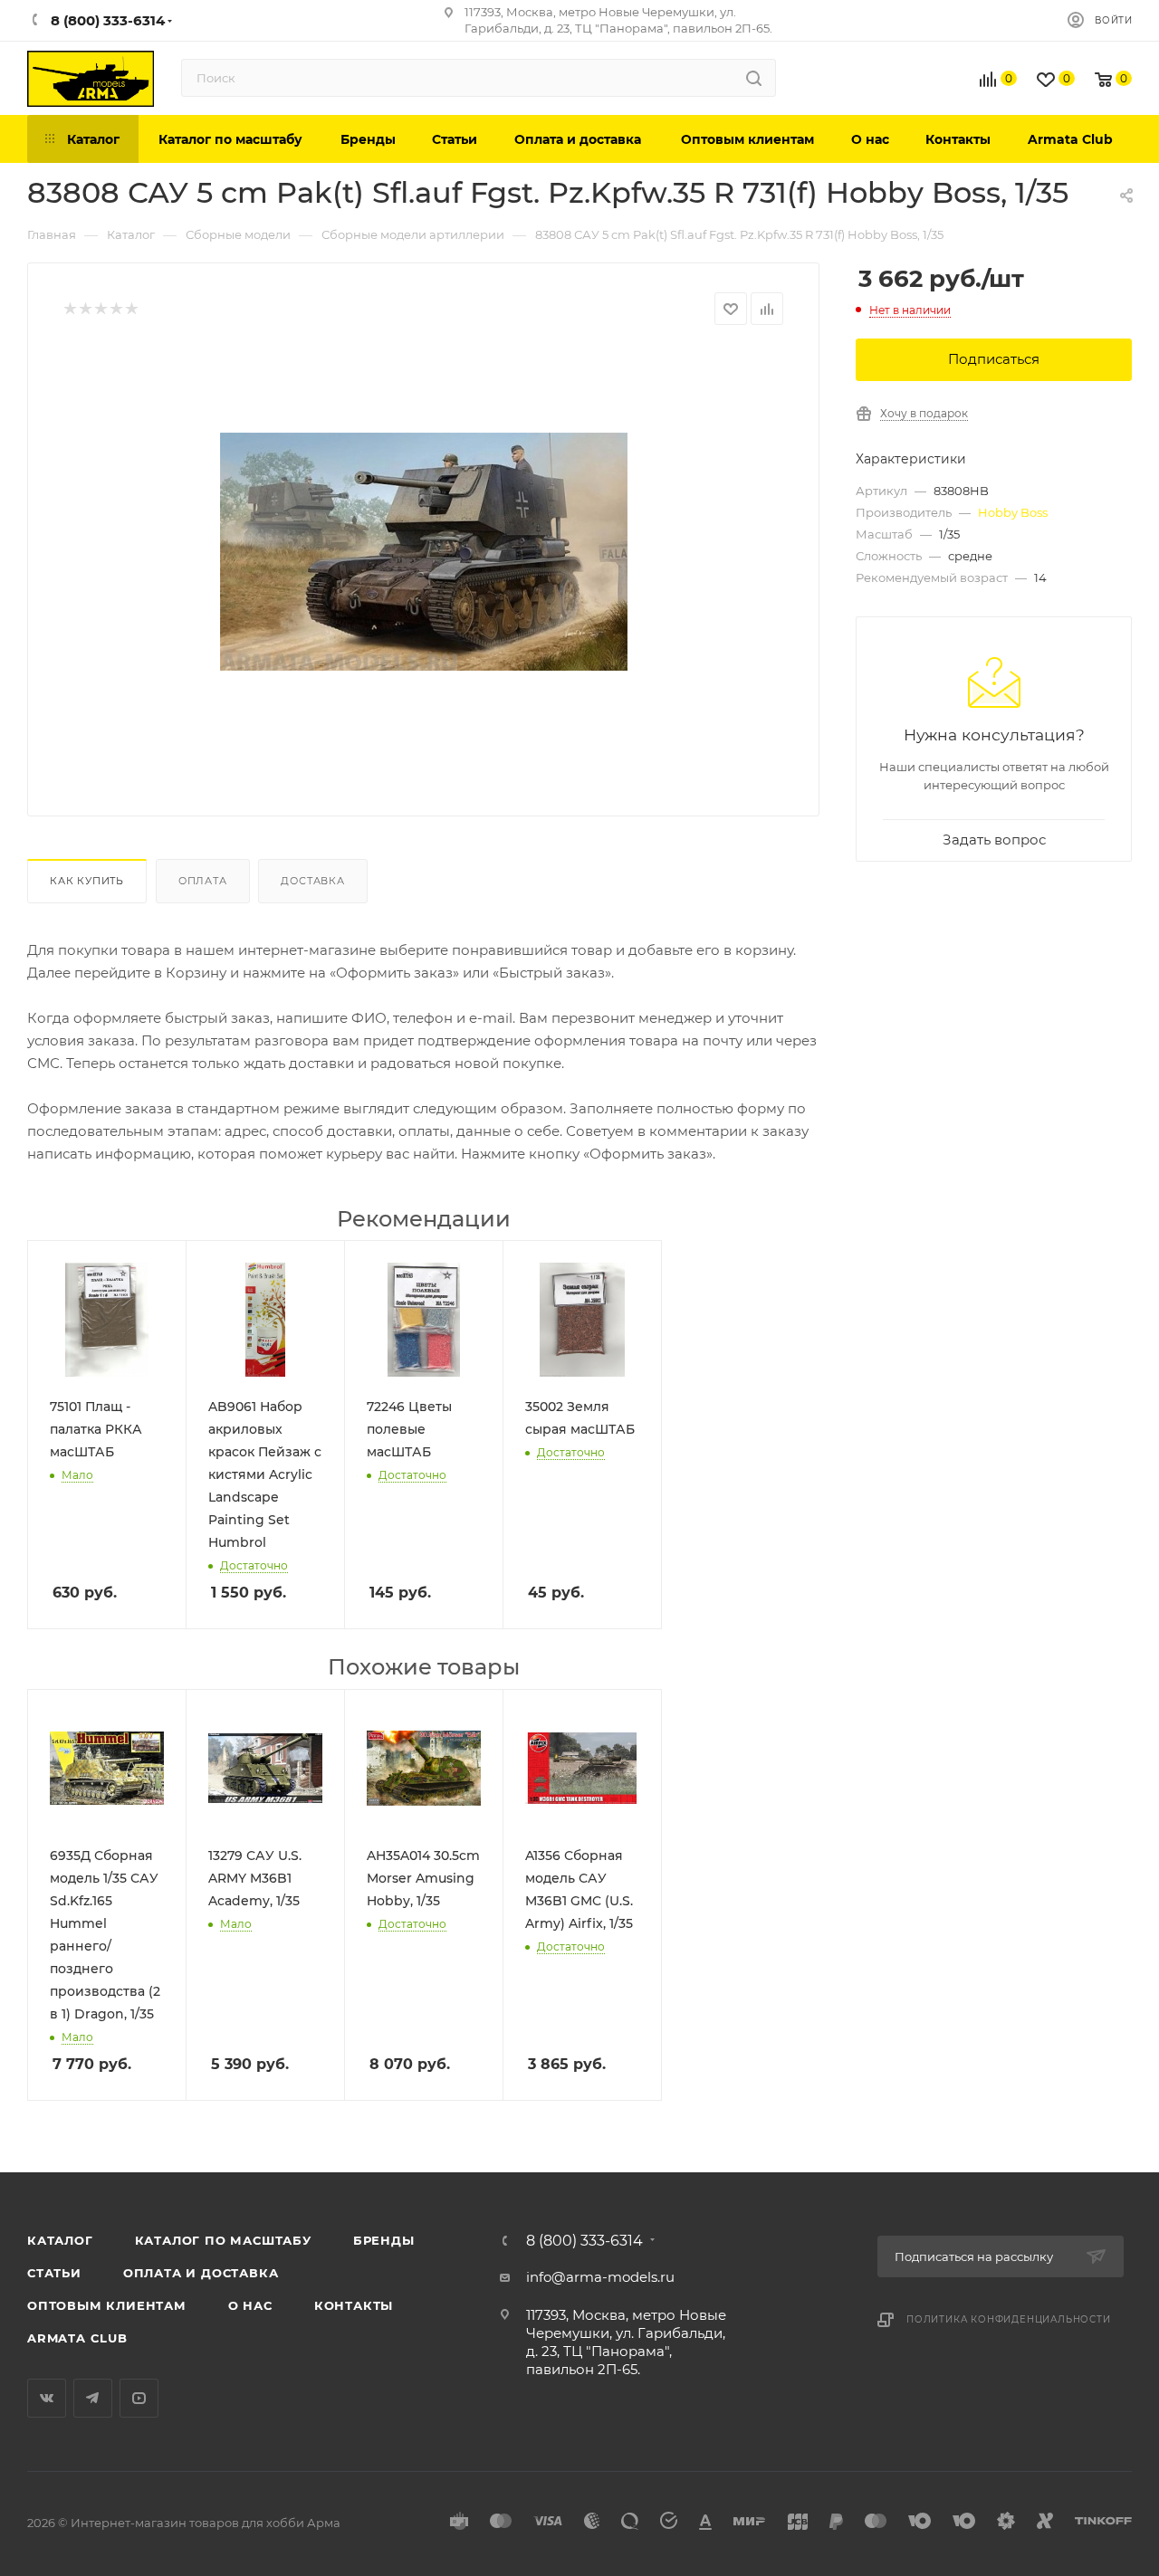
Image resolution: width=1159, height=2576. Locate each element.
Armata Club (77, 2338)
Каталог (60, 2240)
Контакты (354, 2305)
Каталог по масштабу (223, 2240)
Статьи (54, 2273)
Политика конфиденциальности (1009, 2319)
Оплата (203, 881)
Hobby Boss (1013, 512)
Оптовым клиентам (107, 2305)
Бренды (384, 2240)
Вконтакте (47, 2398)
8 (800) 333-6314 (584, 2241)
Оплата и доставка (201, 2273)
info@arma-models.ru (600, 2277)
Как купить (87, 881)
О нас (250, 2305)
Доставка (312, 881)
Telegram (93, 2398)
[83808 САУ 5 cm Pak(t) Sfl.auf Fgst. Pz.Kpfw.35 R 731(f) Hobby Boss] (424, 551)
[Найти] (754, 78)
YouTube (139, 2398)
